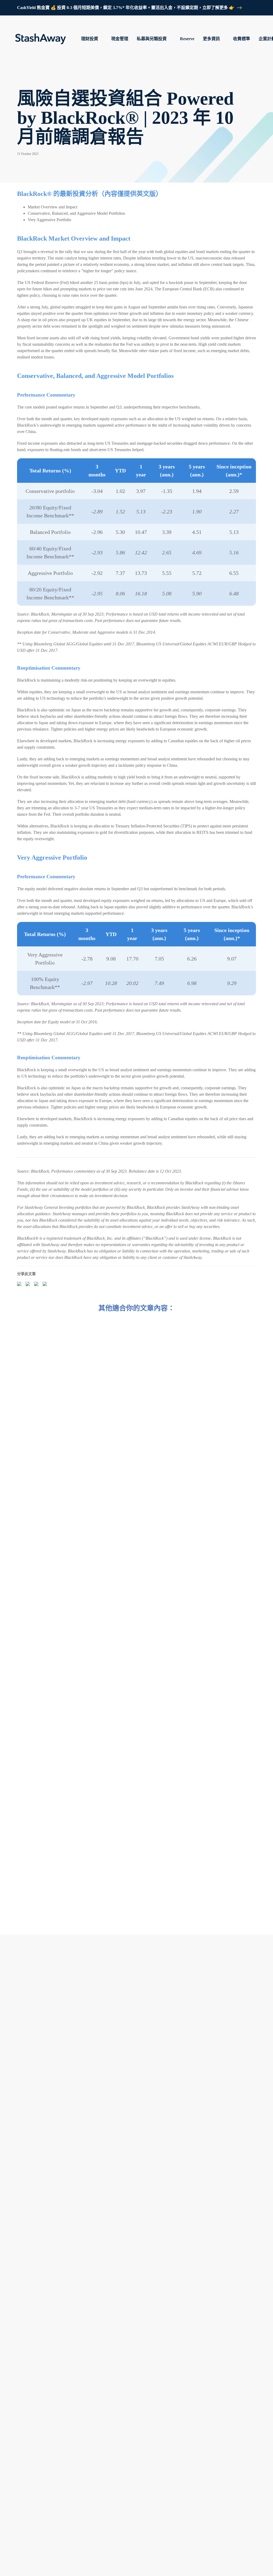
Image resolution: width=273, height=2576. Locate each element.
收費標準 (242, 39)
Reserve (187, 39)
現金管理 (120, 39)
